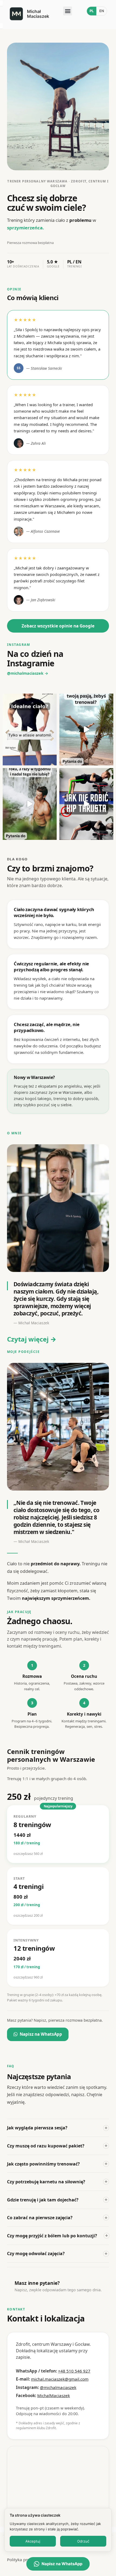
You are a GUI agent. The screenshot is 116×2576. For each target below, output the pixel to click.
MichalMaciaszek (54, 2395)
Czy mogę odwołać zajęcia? (57, 2253)
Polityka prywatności (27, 2560)
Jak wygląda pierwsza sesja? (57, 2128)
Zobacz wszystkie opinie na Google (58, 626)
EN (102, 11)
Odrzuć (83, 2541)
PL (92, 11)
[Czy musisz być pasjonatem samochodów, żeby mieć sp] (86, 729)
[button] (68, 11)
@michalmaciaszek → (28, 673)
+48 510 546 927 (74, 2371)
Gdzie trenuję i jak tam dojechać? (57, 2200)
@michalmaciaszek (58, 2387)
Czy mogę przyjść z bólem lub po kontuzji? (57, 2235)
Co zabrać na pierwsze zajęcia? (57, 2218)
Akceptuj (33, 2541)
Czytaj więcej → (32, 1339)
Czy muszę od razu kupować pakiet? (57, 2146)
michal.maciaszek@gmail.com (60, 2379)
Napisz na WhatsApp (41, 2034)
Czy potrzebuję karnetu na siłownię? (57, 2181)
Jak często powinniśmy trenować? (57, 2164)
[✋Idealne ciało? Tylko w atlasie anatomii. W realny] (30, 729)
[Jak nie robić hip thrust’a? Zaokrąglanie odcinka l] (86, 804)
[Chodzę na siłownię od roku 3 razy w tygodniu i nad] (30, 804)
